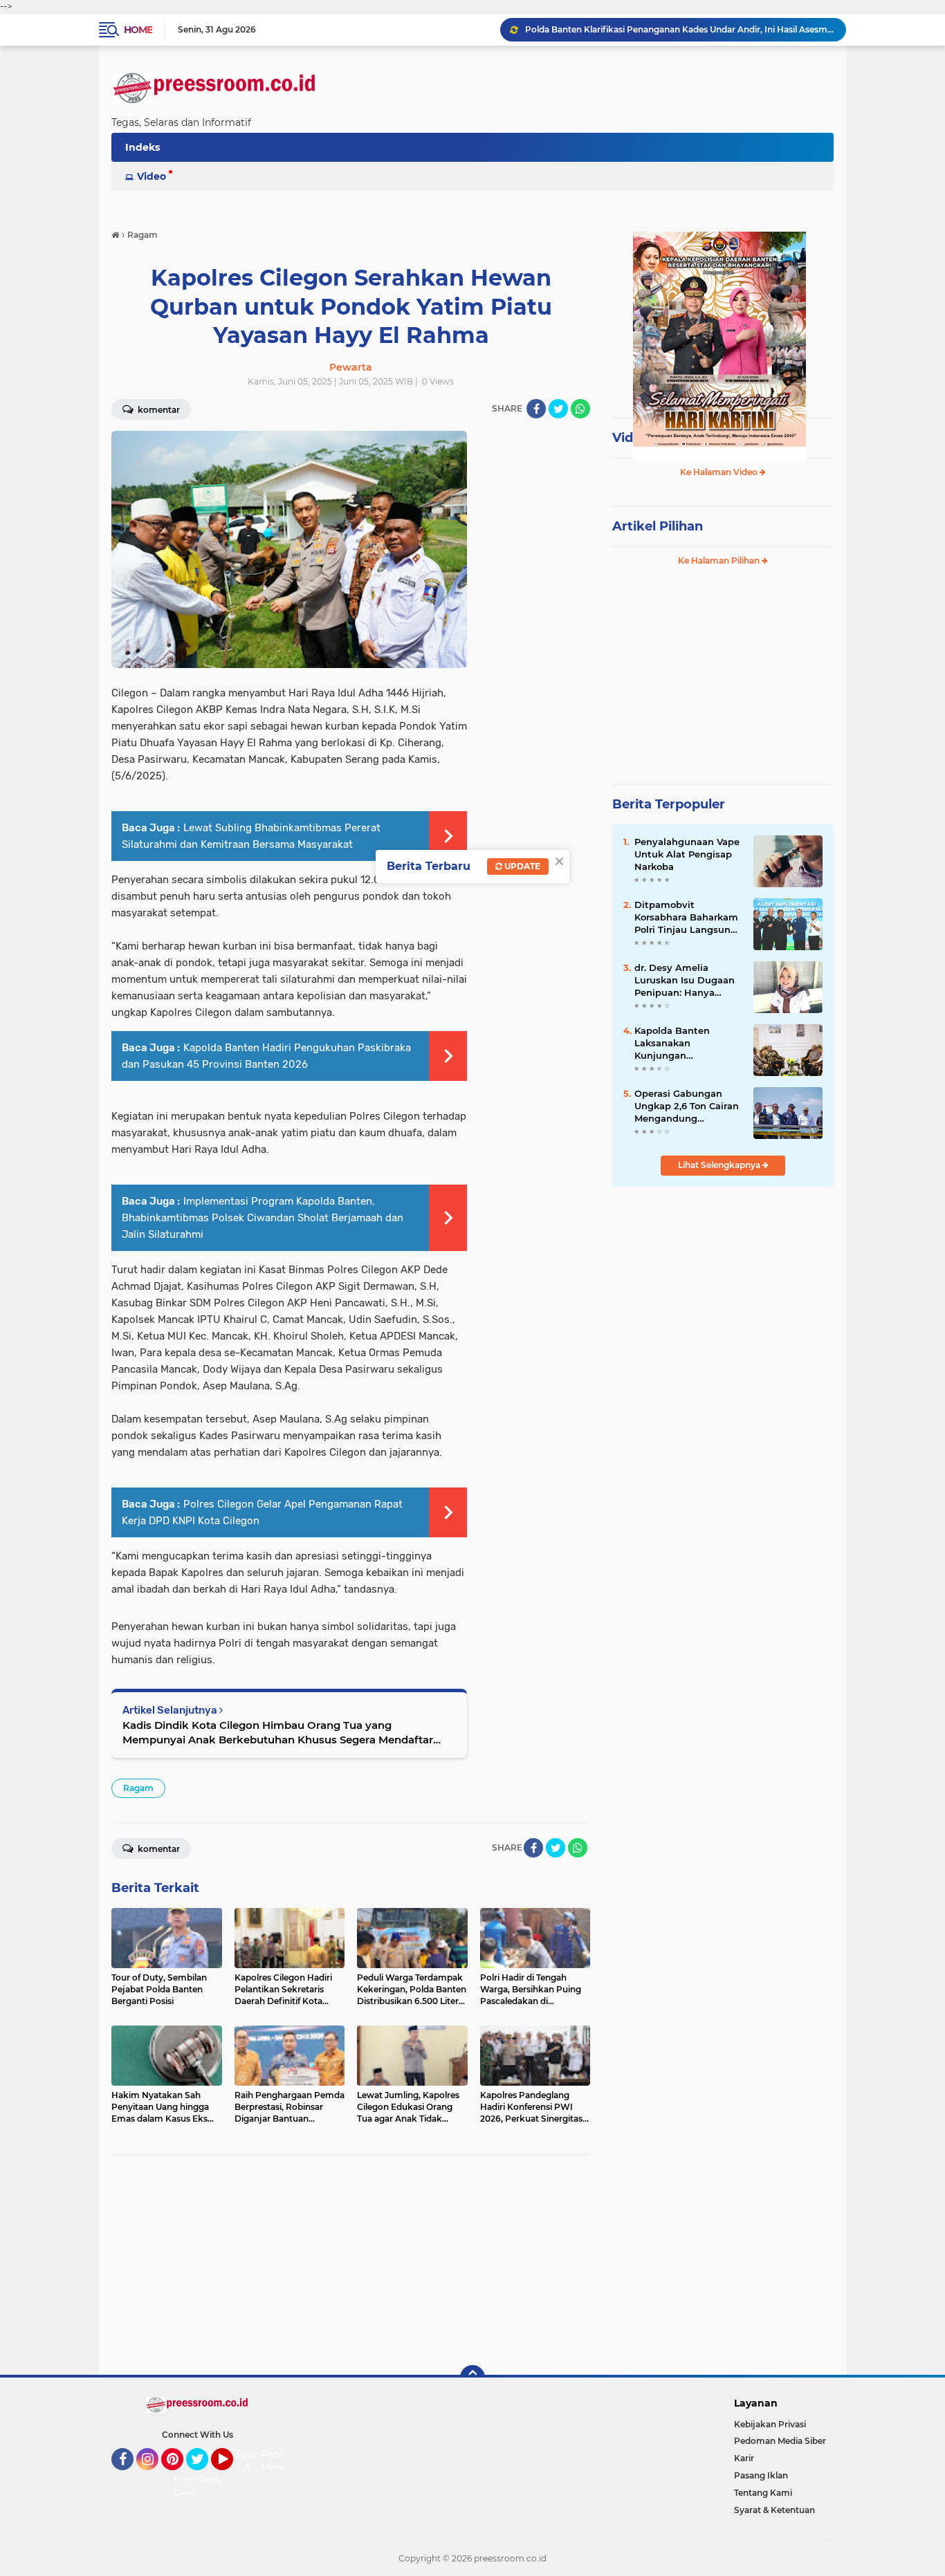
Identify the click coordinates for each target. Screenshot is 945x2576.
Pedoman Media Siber (780, 2441)
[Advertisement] (351, 2265)
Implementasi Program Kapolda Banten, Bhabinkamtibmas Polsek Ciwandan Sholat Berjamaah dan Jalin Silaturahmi (263, 1218)
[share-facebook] (536, 409)
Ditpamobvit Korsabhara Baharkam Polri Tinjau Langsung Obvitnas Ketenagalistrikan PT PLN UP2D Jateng (686, 918)
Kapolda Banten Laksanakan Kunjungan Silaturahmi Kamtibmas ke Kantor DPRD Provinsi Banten (687, 1044)
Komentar (158, 410)
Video (152, 176)
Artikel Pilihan (658, 526)
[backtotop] (472, 2378)
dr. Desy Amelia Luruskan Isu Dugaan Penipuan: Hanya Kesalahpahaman (685, 981)
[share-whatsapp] (580, 409)
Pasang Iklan (761, 2475)
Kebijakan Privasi (770, 2424)
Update (521, 866)
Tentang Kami (763, 2493)
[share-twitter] (558, 409)
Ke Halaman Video (720, 472)
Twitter (203, 2476)
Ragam (138, 1788)
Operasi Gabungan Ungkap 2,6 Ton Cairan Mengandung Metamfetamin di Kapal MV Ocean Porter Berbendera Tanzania (688, 1106)
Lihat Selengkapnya (720, 1165)
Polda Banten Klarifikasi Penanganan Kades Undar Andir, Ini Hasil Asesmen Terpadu (679, 29)
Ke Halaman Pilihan (720, 560)
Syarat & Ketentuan (774, 2510)
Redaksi (217, 2480)
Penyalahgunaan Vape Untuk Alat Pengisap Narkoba (687, 854)
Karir (744, 2458)
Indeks (143, 147)
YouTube (231, 2476)
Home (138, 30)
